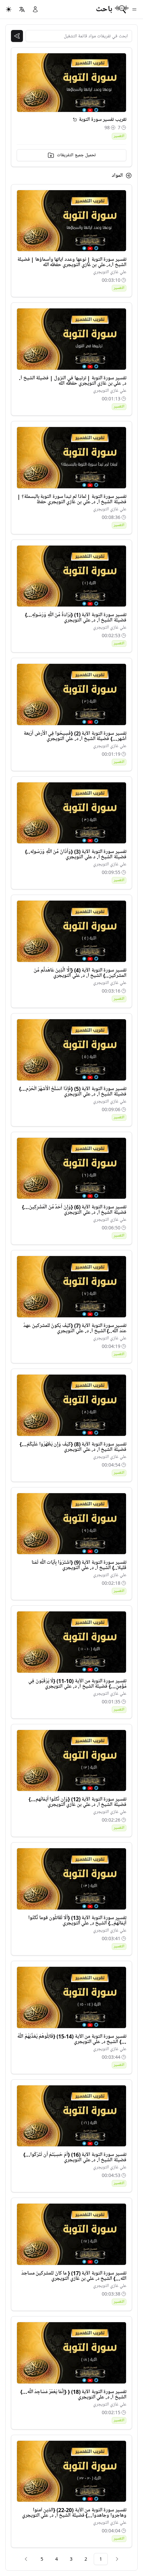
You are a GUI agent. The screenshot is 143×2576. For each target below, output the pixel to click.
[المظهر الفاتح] (9, 9)
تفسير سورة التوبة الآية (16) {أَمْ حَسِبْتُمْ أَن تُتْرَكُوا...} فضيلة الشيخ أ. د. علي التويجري (75, 2157)
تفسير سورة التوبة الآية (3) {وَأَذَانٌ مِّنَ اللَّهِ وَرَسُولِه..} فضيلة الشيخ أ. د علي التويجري (76, 854)
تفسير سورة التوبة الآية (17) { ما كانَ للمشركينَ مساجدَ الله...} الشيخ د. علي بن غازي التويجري (74, 2276)
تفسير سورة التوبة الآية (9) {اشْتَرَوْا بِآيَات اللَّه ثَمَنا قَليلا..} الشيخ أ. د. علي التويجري (79, 1565)
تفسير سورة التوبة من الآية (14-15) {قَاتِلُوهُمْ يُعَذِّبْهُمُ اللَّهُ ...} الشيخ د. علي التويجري (72, 2039)
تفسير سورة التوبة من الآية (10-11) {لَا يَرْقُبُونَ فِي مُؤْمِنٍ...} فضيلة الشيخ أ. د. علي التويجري (77, 1684)
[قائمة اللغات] (22, 9)
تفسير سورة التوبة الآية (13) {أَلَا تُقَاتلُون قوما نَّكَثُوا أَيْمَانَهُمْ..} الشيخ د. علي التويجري (77, 1921)
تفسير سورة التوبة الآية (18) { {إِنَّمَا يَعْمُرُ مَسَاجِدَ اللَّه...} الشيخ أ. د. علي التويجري (73, 2394)
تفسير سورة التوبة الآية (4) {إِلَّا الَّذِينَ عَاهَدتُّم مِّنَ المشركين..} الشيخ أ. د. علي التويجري (80, 973)
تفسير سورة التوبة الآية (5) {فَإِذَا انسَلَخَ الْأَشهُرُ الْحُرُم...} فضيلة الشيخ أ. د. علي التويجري (73, 1091)
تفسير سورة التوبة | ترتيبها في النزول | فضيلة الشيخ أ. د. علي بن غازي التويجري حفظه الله (73, 381)
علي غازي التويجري (110, 272)
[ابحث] (17, 36)
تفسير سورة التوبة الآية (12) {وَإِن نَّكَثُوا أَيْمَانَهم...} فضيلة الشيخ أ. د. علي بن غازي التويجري (77, 1802)
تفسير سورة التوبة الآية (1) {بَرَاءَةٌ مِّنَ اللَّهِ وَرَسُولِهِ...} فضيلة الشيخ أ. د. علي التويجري (76, 618)
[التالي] (26, 2559)
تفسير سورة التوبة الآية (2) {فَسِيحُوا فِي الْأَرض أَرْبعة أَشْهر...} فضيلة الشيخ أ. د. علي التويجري (75, 736)
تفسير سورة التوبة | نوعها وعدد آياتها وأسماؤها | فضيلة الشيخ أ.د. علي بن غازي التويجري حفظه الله (72, 262)
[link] (117, 2559)
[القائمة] (134, 9)
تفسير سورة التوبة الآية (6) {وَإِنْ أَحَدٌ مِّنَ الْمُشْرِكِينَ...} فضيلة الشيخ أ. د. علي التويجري (74, 1210)
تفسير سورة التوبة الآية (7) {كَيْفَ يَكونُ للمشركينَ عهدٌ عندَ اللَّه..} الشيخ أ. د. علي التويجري (75, 1328)
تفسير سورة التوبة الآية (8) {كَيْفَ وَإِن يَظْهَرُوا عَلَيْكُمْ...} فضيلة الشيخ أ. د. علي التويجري (73, 1447)
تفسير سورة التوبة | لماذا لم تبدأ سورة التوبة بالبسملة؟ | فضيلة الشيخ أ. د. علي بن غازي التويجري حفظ (72, 499)
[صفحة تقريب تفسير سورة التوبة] (75, 120)
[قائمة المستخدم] (35, 9)
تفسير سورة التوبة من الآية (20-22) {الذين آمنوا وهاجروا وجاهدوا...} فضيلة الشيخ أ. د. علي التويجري (74, 2513)
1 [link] (101, 2559)
